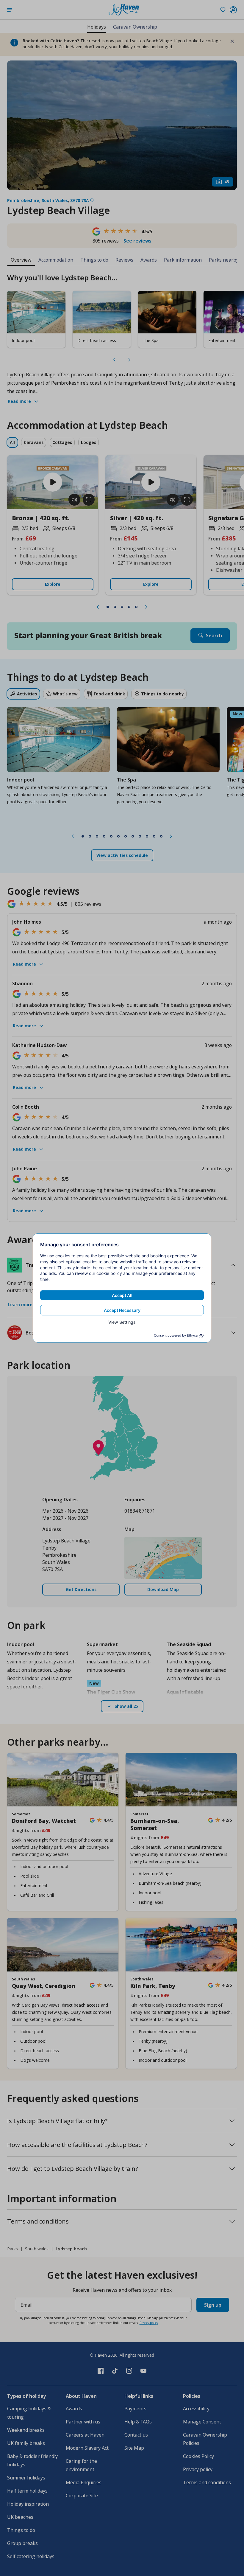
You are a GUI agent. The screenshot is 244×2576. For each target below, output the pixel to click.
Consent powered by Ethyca (176, 1335)
